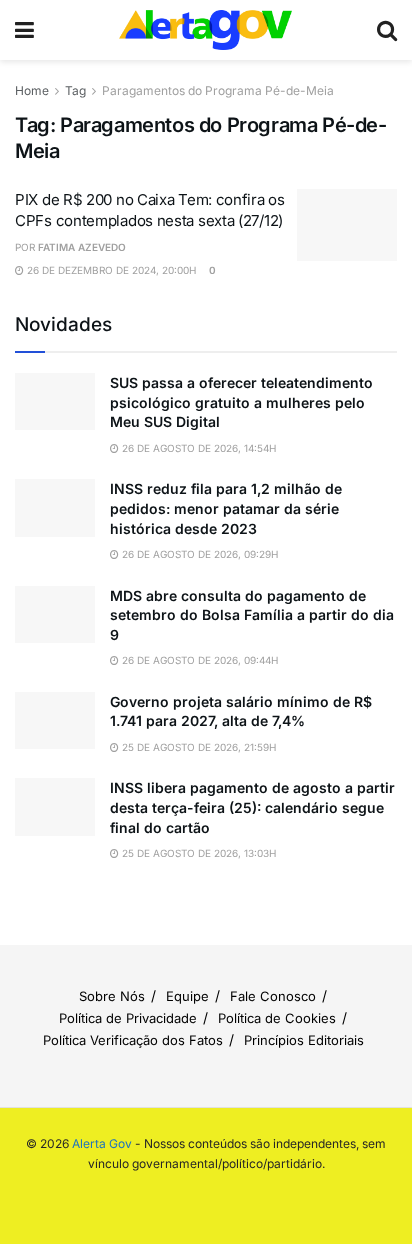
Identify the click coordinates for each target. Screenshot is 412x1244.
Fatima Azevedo (82, 247)
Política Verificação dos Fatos (133, 1040)
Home (32, 90)
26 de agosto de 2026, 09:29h (198, 554)
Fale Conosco (273, 996)
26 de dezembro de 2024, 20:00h (110, 270)
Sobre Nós (112, 996)
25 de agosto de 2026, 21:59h (197, 747)
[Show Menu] (24, 30)
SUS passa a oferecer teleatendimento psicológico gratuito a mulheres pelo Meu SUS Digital (241, 402)
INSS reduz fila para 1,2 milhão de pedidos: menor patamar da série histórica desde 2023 (226, 508)
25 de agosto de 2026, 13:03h (197, 853)
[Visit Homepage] (206, 30)
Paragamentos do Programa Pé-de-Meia (218, 90)
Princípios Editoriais (304, 1040)
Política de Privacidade (128, 1018)
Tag (75, 90)
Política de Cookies (277, 1018)
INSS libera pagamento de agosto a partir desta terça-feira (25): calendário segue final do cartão (252, 807)
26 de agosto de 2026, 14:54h (197, 448)
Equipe (187, 996)
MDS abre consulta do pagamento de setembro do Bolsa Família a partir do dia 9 (252, 615)
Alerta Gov (102, 1143)
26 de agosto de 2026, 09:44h (198, 660)
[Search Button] (387, 30)
